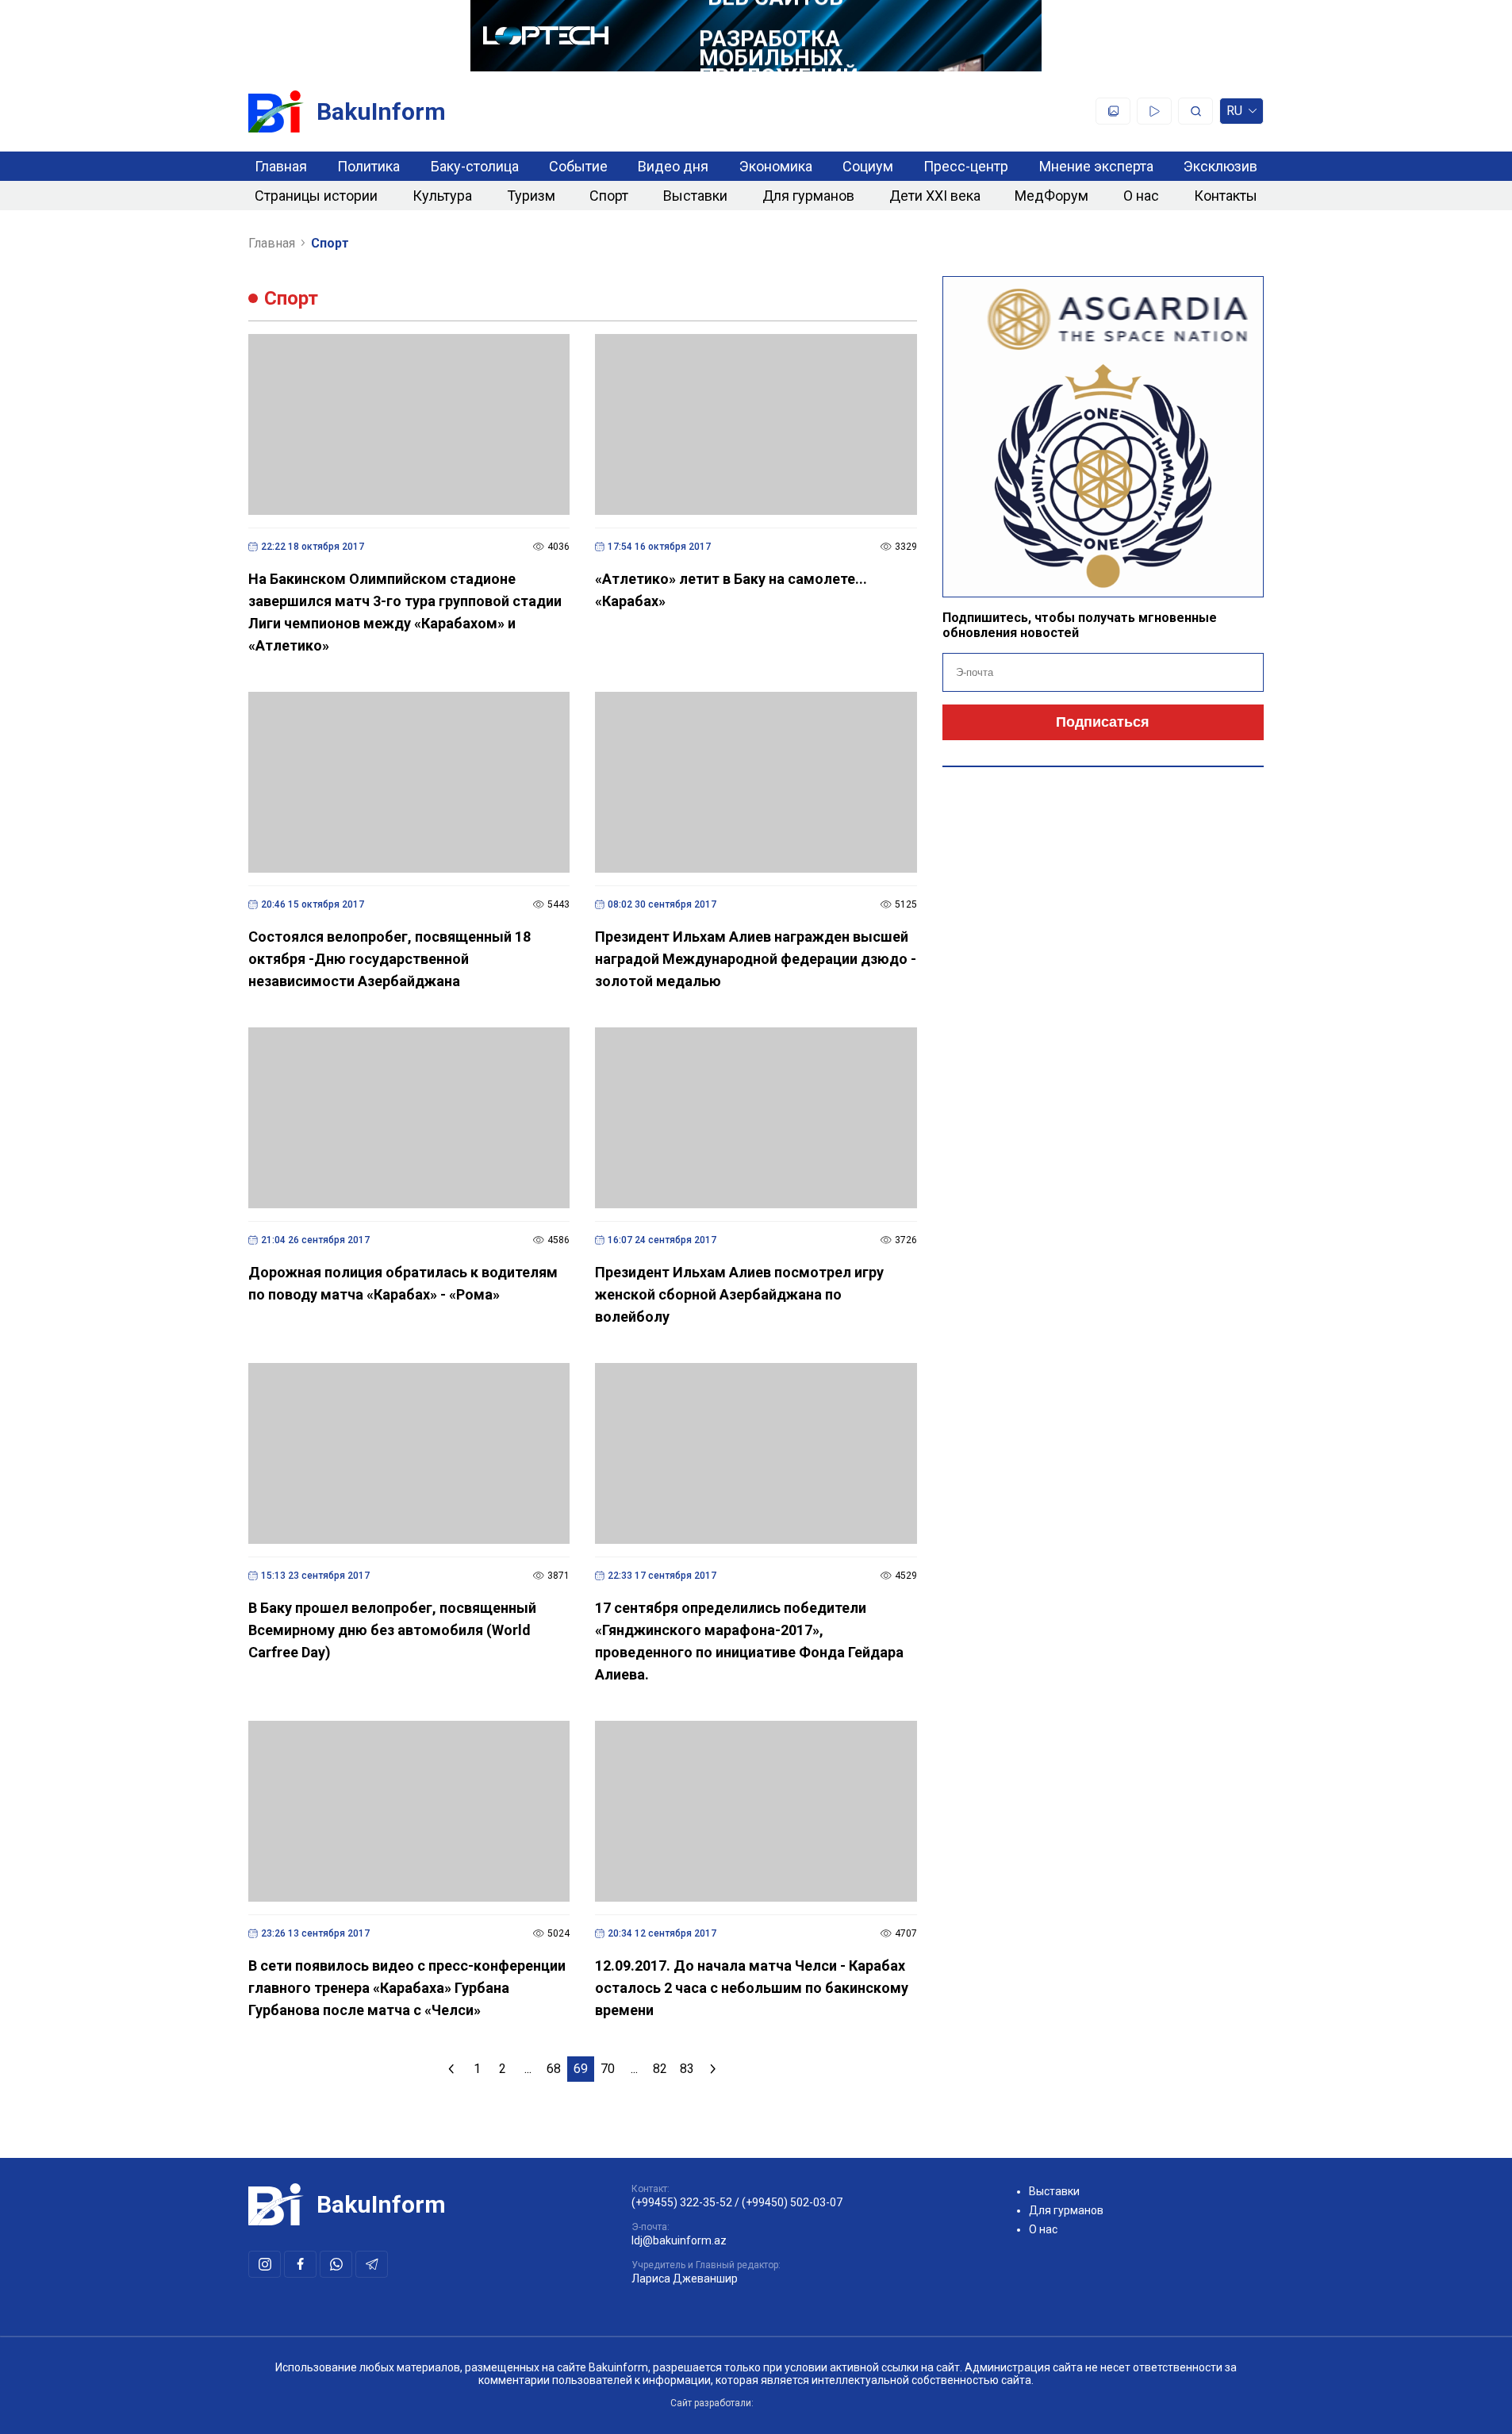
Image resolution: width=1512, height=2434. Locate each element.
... (528, 2069)
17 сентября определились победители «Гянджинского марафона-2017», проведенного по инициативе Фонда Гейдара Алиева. (749, 1641)
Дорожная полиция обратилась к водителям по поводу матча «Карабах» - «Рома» (403, 1283)
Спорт (609, 196)
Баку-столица (475, 166)
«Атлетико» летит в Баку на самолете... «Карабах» (731, 590)
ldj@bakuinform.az (679, 2240)
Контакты (1226, 196)
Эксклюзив (1220, 166)
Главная (281, 166)
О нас (1141, 196)
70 (608, 2069)
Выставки (695, 196)
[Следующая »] (713, 2069)
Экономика (776, 166)
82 (660, 2069)
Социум (868, 166)
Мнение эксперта (1096, 166)
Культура (442, 196)
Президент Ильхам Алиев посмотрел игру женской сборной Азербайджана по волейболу (739, 1294)
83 (687, 2069)
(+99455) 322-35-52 (682, 2202)
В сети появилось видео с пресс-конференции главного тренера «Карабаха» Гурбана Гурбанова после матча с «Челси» (407, 1988)
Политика (368, 166)
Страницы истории (316, 196)
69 (581, 2069)
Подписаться (1103, 722)
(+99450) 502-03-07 (792, 2202)
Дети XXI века (935, 196)
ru (1234, 114)
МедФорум (1051, 196)
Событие (578, 166)
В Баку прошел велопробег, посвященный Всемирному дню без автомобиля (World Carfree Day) (392, 1630)
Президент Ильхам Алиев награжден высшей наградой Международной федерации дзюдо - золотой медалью (756, 959)
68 (554, 2069)
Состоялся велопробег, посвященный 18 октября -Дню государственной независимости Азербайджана (390, 959)
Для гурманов (808, 196)
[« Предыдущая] (451, 2069)
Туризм (531, 196)
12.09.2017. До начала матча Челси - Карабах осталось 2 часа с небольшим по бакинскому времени (752, 1988)
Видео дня (673, 166)
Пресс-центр (966, 166)
